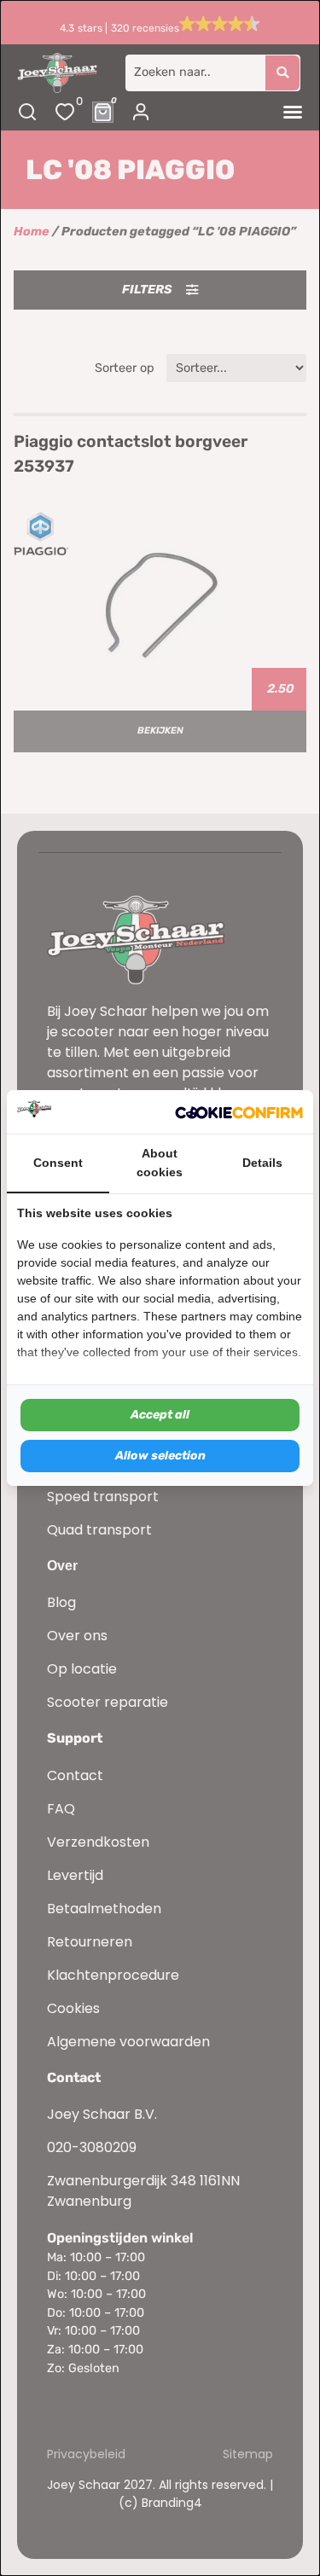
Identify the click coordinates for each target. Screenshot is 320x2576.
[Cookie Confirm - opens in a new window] (239, 1112)
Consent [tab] (58, 1163)
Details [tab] (262, 1163)
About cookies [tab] (160, 1163)
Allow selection (160, 1456)
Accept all (160, 1415)
